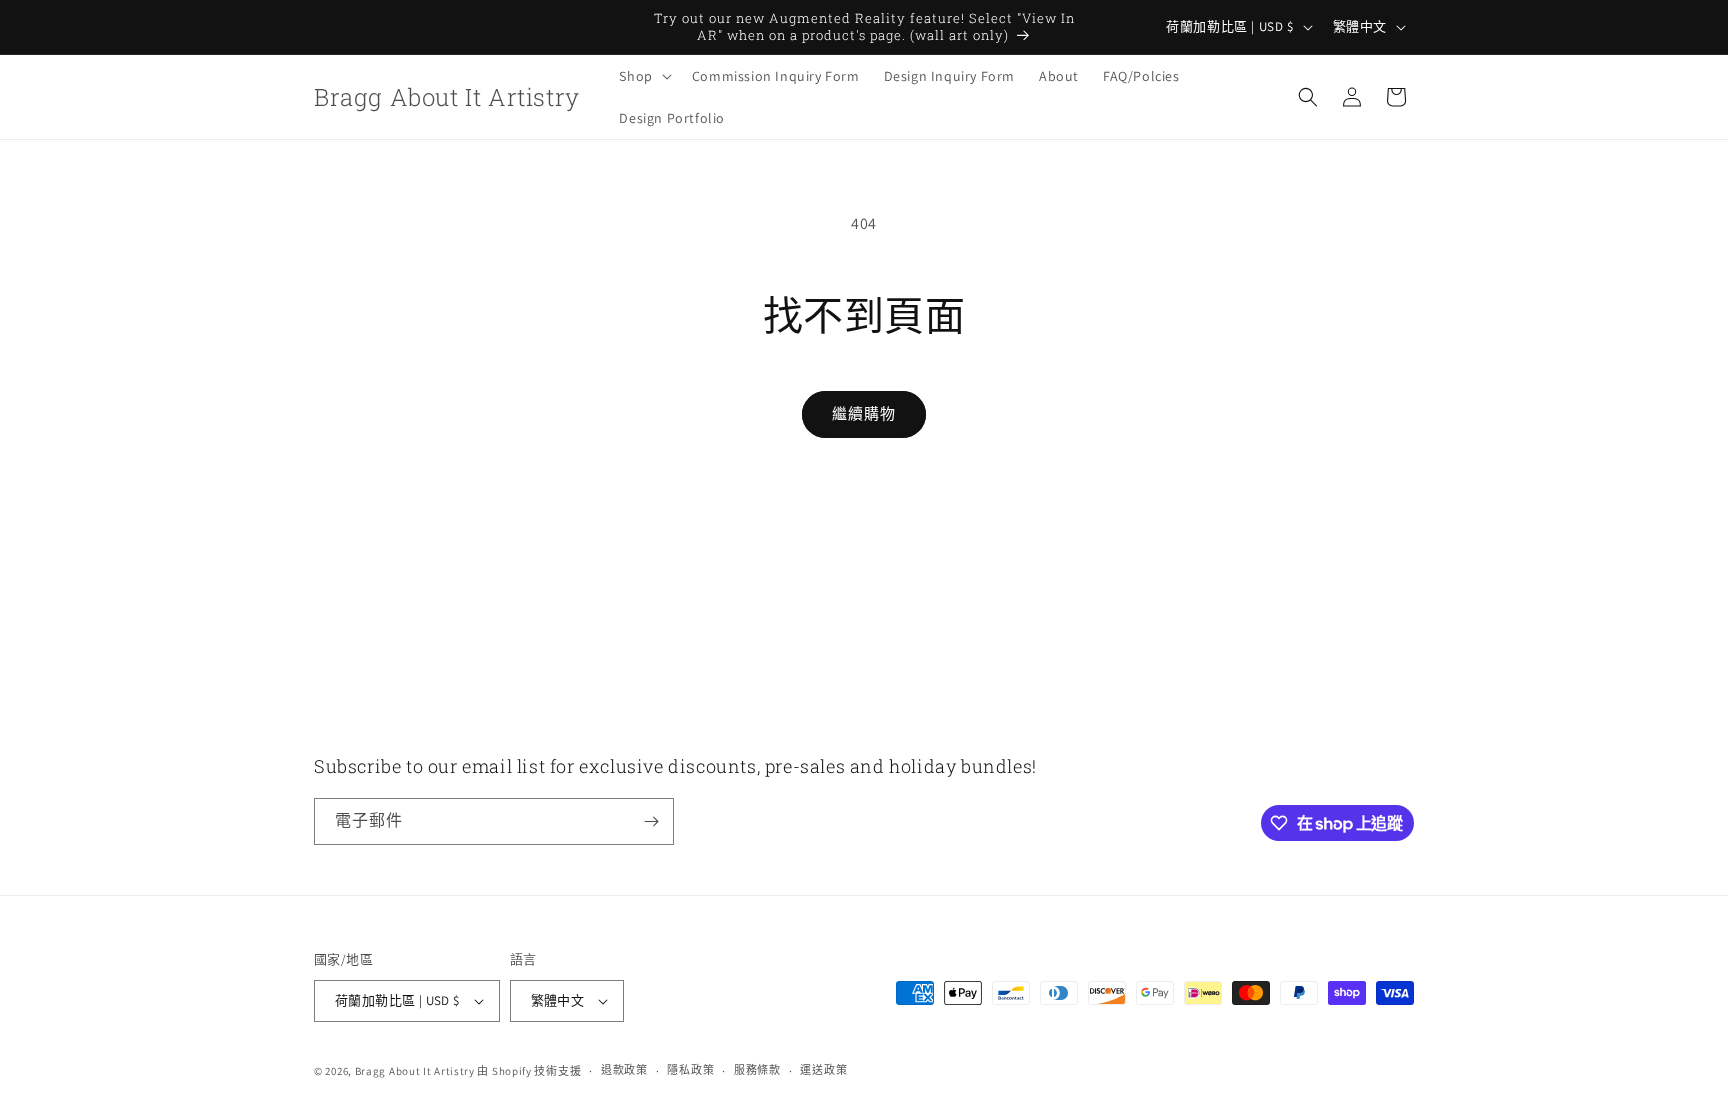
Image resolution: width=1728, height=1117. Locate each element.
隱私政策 (690, 1070)
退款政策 (624, 1070)
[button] (643, 76)
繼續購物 (864, 413)
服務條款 (757, 1070)
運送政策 (823, 1070)
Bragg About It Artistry (415, 1071)
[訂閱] (651, 821)
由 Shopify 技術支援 (529, 1071)
